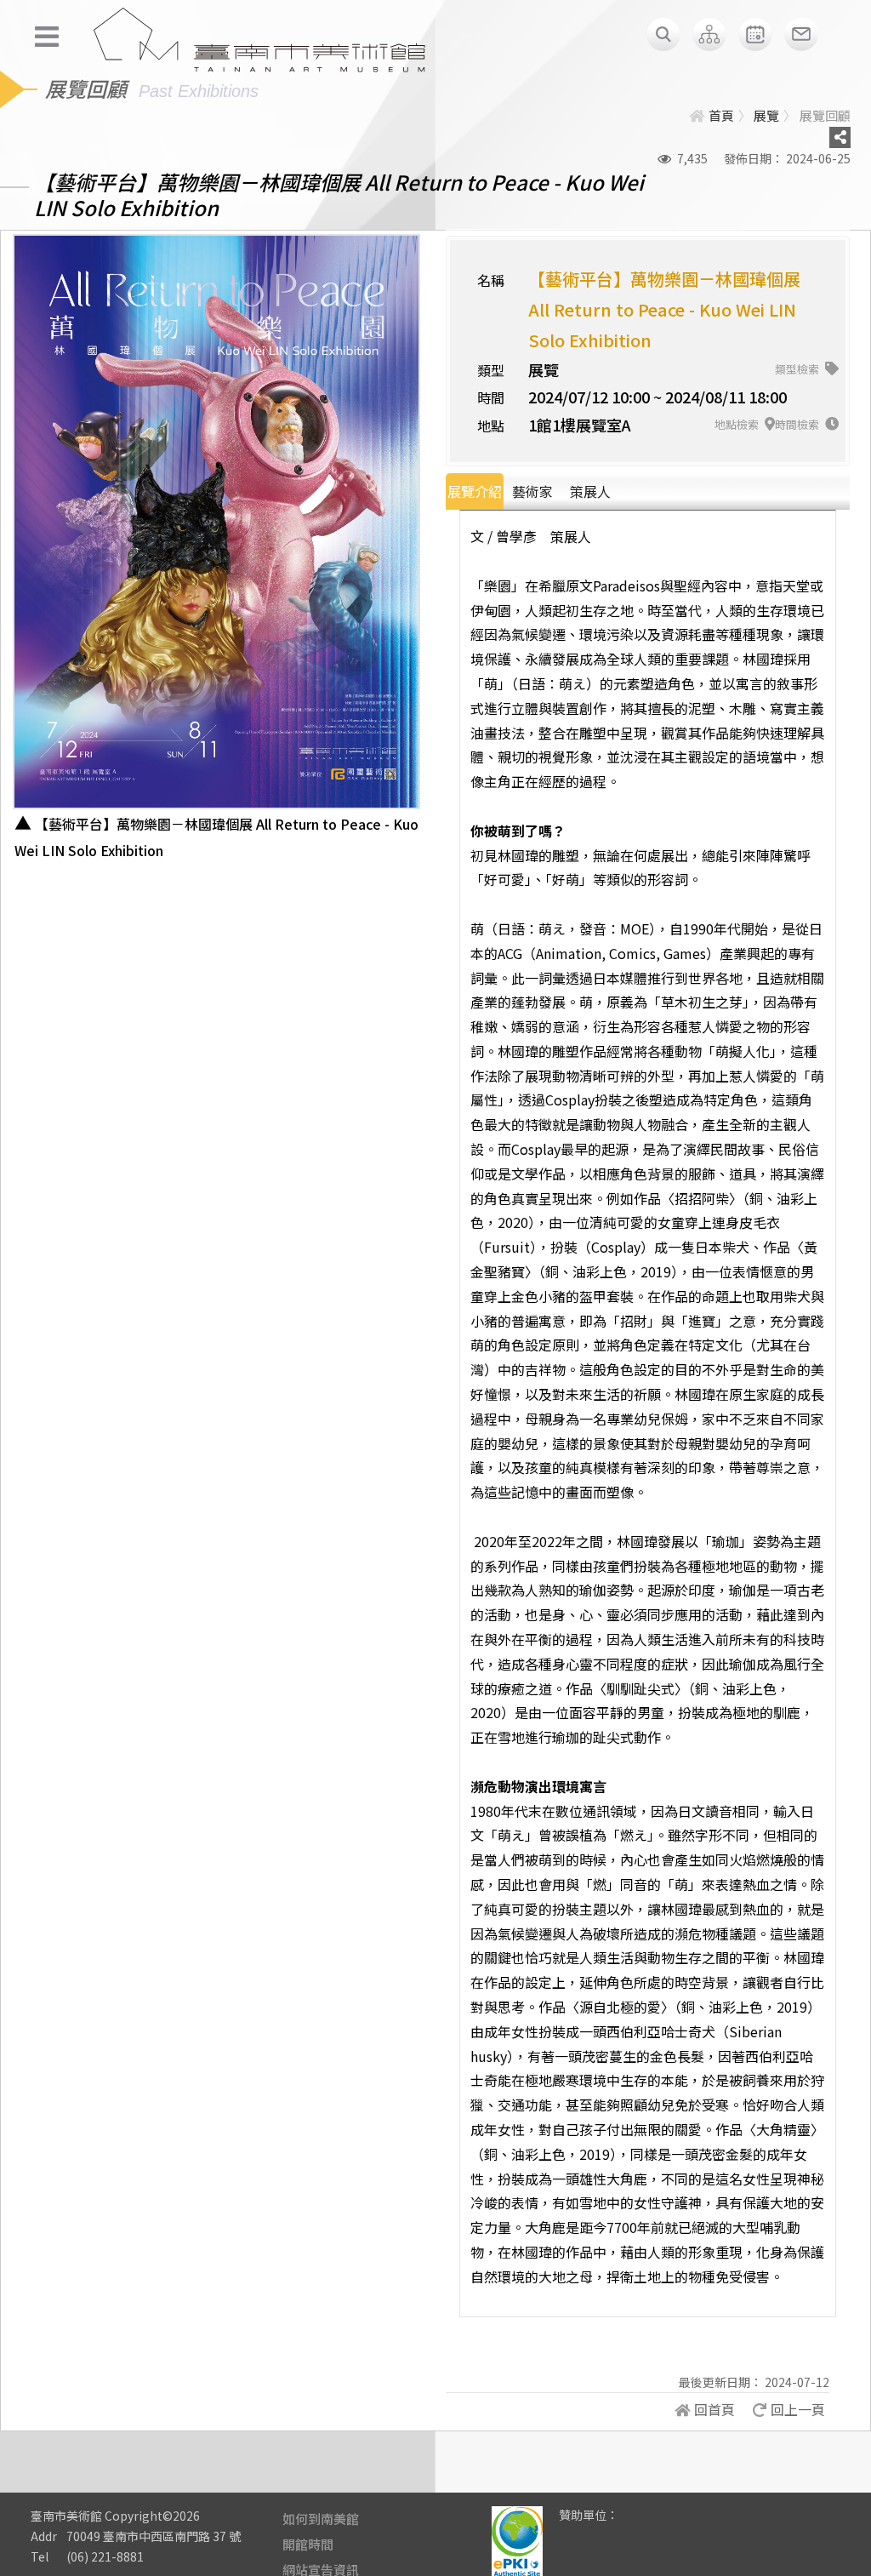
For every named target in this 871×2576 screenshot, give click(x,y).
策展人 (590, 491)
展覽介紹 (475, 491)
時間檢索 (798, 424)
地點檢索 (738, 424)
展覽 (766, 115)
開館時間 (308, 2544)
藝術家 (532, 491)
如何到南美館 (321, 2519)
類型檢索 (798, 369)
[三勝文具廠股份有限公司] (642, 2527)
